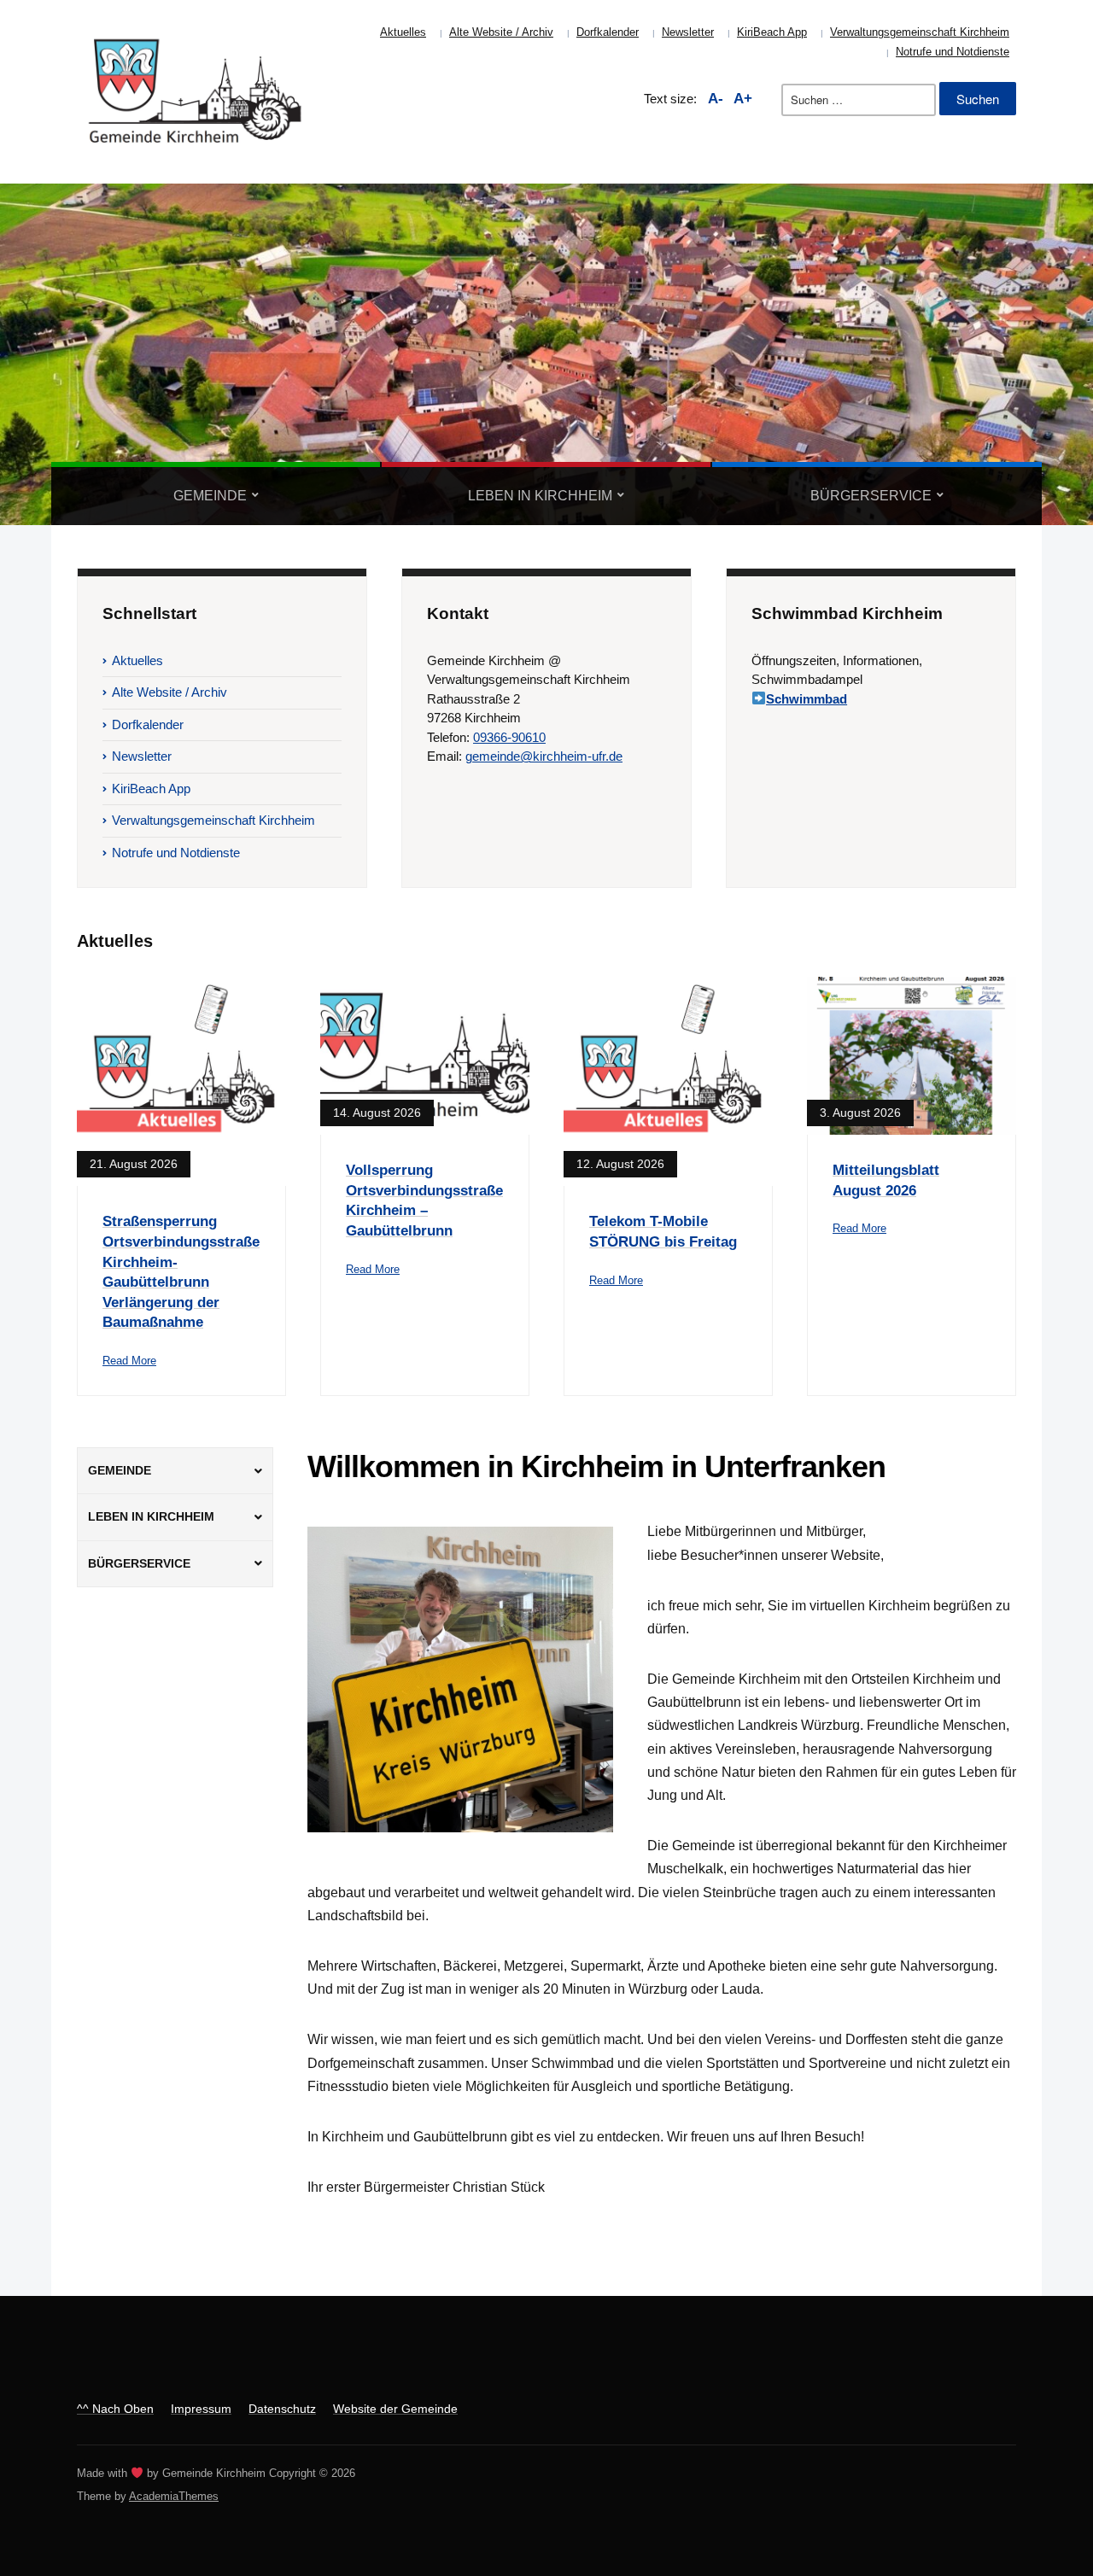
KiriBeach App (772, 32)
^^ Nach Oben (115, 2409)
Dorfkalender (608, 32)
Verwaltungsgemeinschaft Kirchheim (920, 32)
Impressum (201, 2409)
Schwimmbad (807, 699)
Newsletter (688, 32)
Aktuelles (403, 32)
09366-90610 (509, 737)
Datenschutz (282, 2409)
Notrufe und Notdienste (953, 52)
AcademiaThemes (174, 2496)
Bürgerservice (871, 496)
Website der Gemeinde (395, 2409)
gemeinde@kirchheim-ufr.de (544, 756)
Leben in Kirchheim (540, 496)
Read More (129, 1361)
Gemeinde (210, 496)
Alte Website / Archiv (501, 32)
